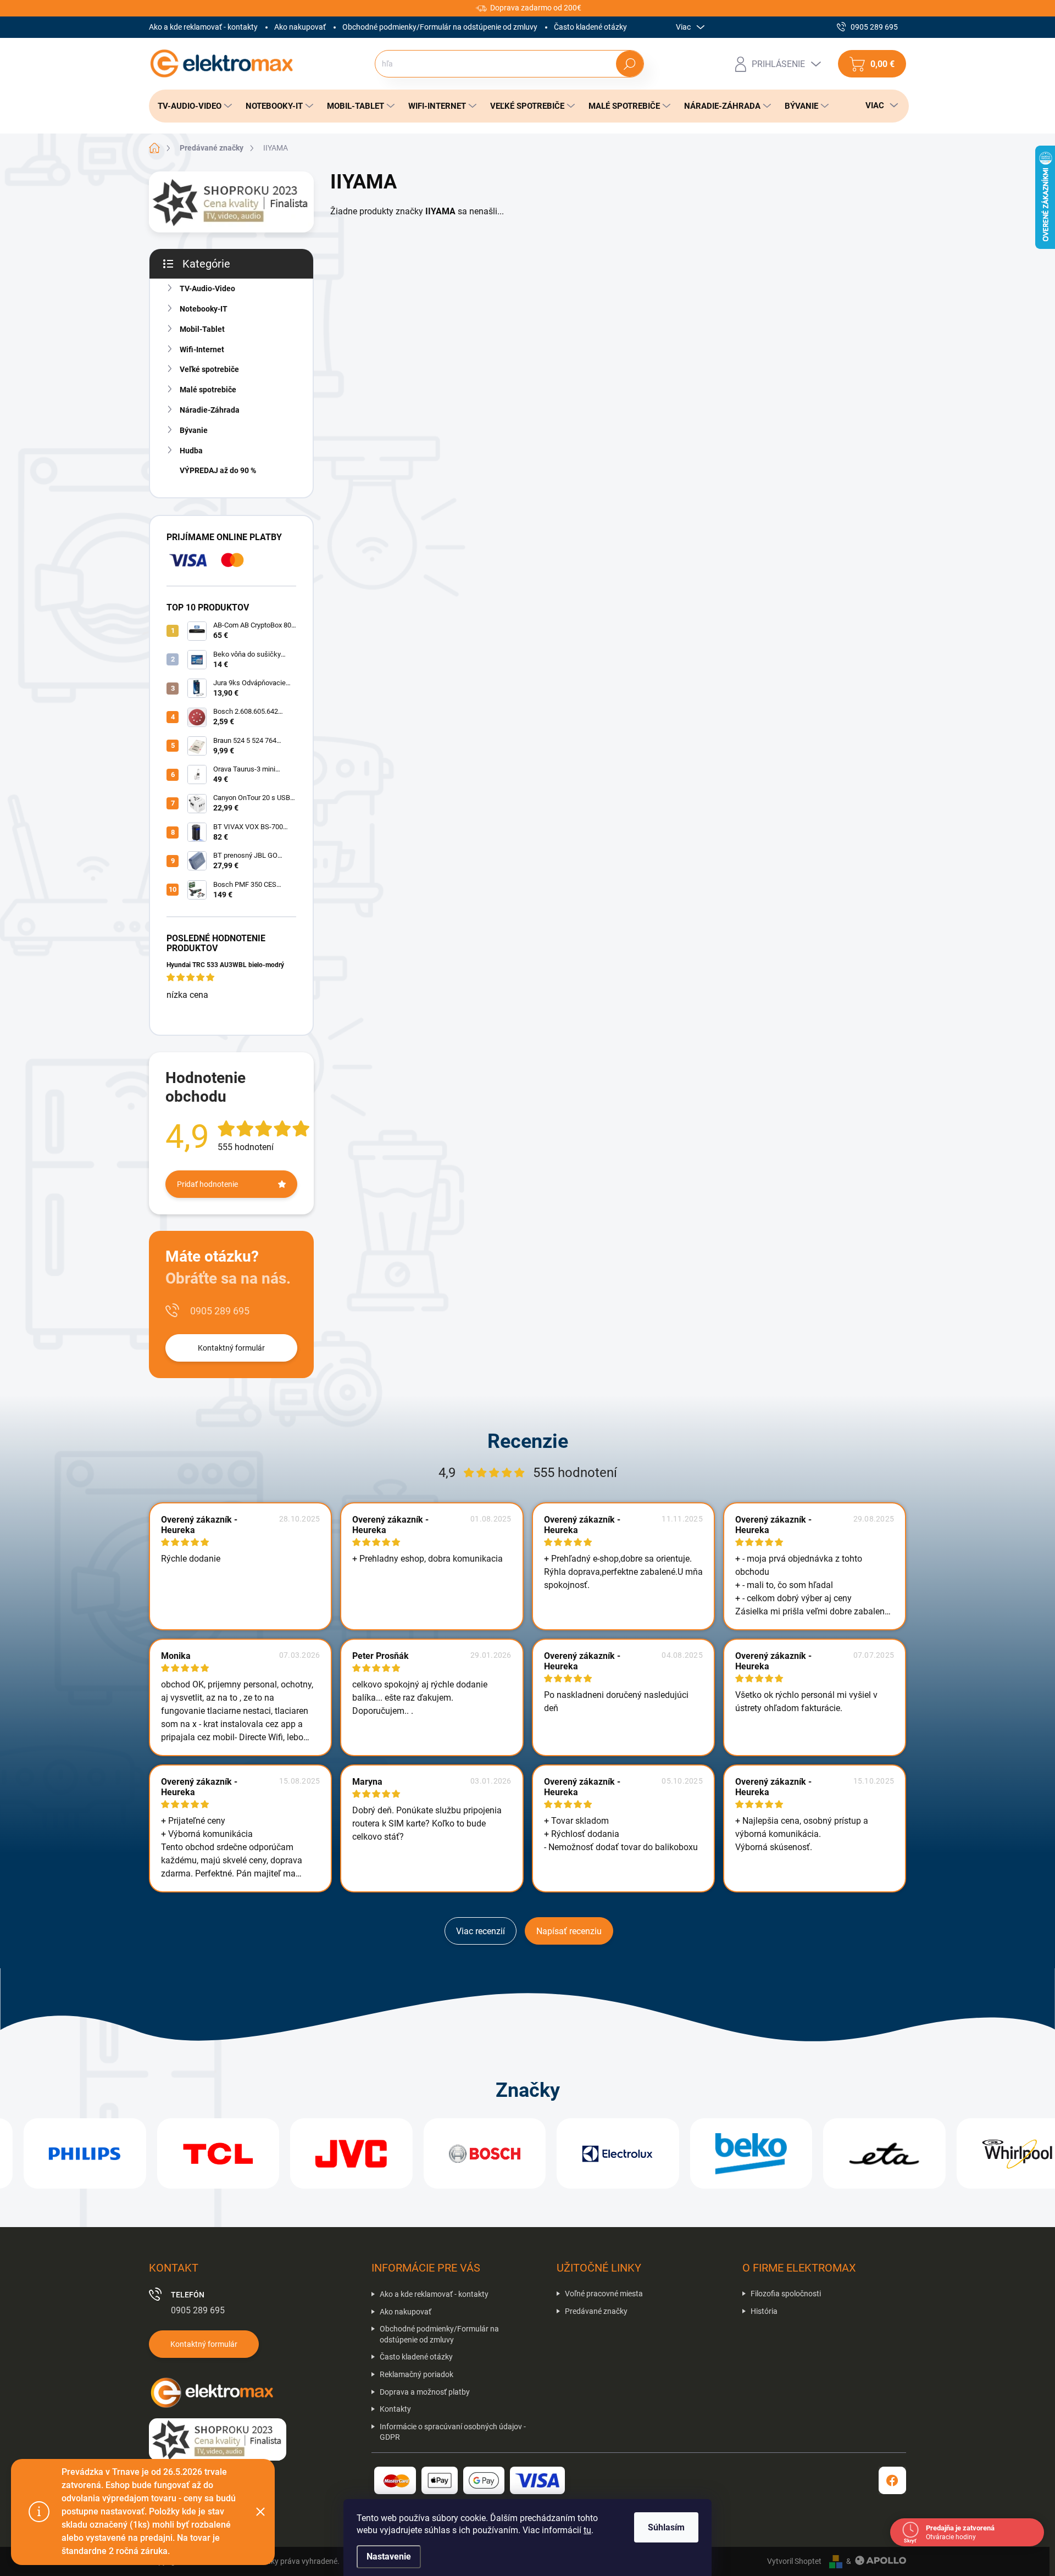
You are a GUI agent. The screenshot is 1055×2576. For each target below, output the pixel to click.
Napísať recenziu (569, 1931)
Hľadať (629, 64)
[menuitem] (192, 106)
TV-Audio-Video (207, 288)
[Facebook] (892, 2480)
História (764, 2311)
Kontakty (395, 2409)
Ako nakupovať (300, 27)
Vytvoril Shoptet (794, 2561)
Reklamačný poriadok (417, 2374)
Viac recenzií (481, 1931)
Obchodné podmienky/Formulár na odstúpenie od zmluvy (440, 27)
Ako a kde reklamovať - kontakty (203, 27)
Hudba (191, 451)
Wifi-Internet (202, 349)
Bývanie (194, 430)
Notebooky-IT (204, 309)
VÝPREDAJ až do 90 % (218, 470)
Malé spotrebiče (208, 390)
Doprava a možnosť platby (425, 2392)
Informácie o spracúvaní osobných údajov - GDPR (453, 2432)
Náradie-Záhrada (210, 410)
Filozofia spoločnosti (786, 2294)
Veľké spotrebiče (209, 369)
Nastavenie (389, 2556)
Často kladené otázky (590, 27)
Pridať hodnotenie (207, 1184)
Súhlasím (666, 2527)
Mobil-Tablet (202, 329)
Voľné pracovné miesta (604, 2294)
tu (587, 2530)
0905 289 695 (220, 1311)
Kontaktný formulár (231, 1348)
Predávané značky (596, 2311)
